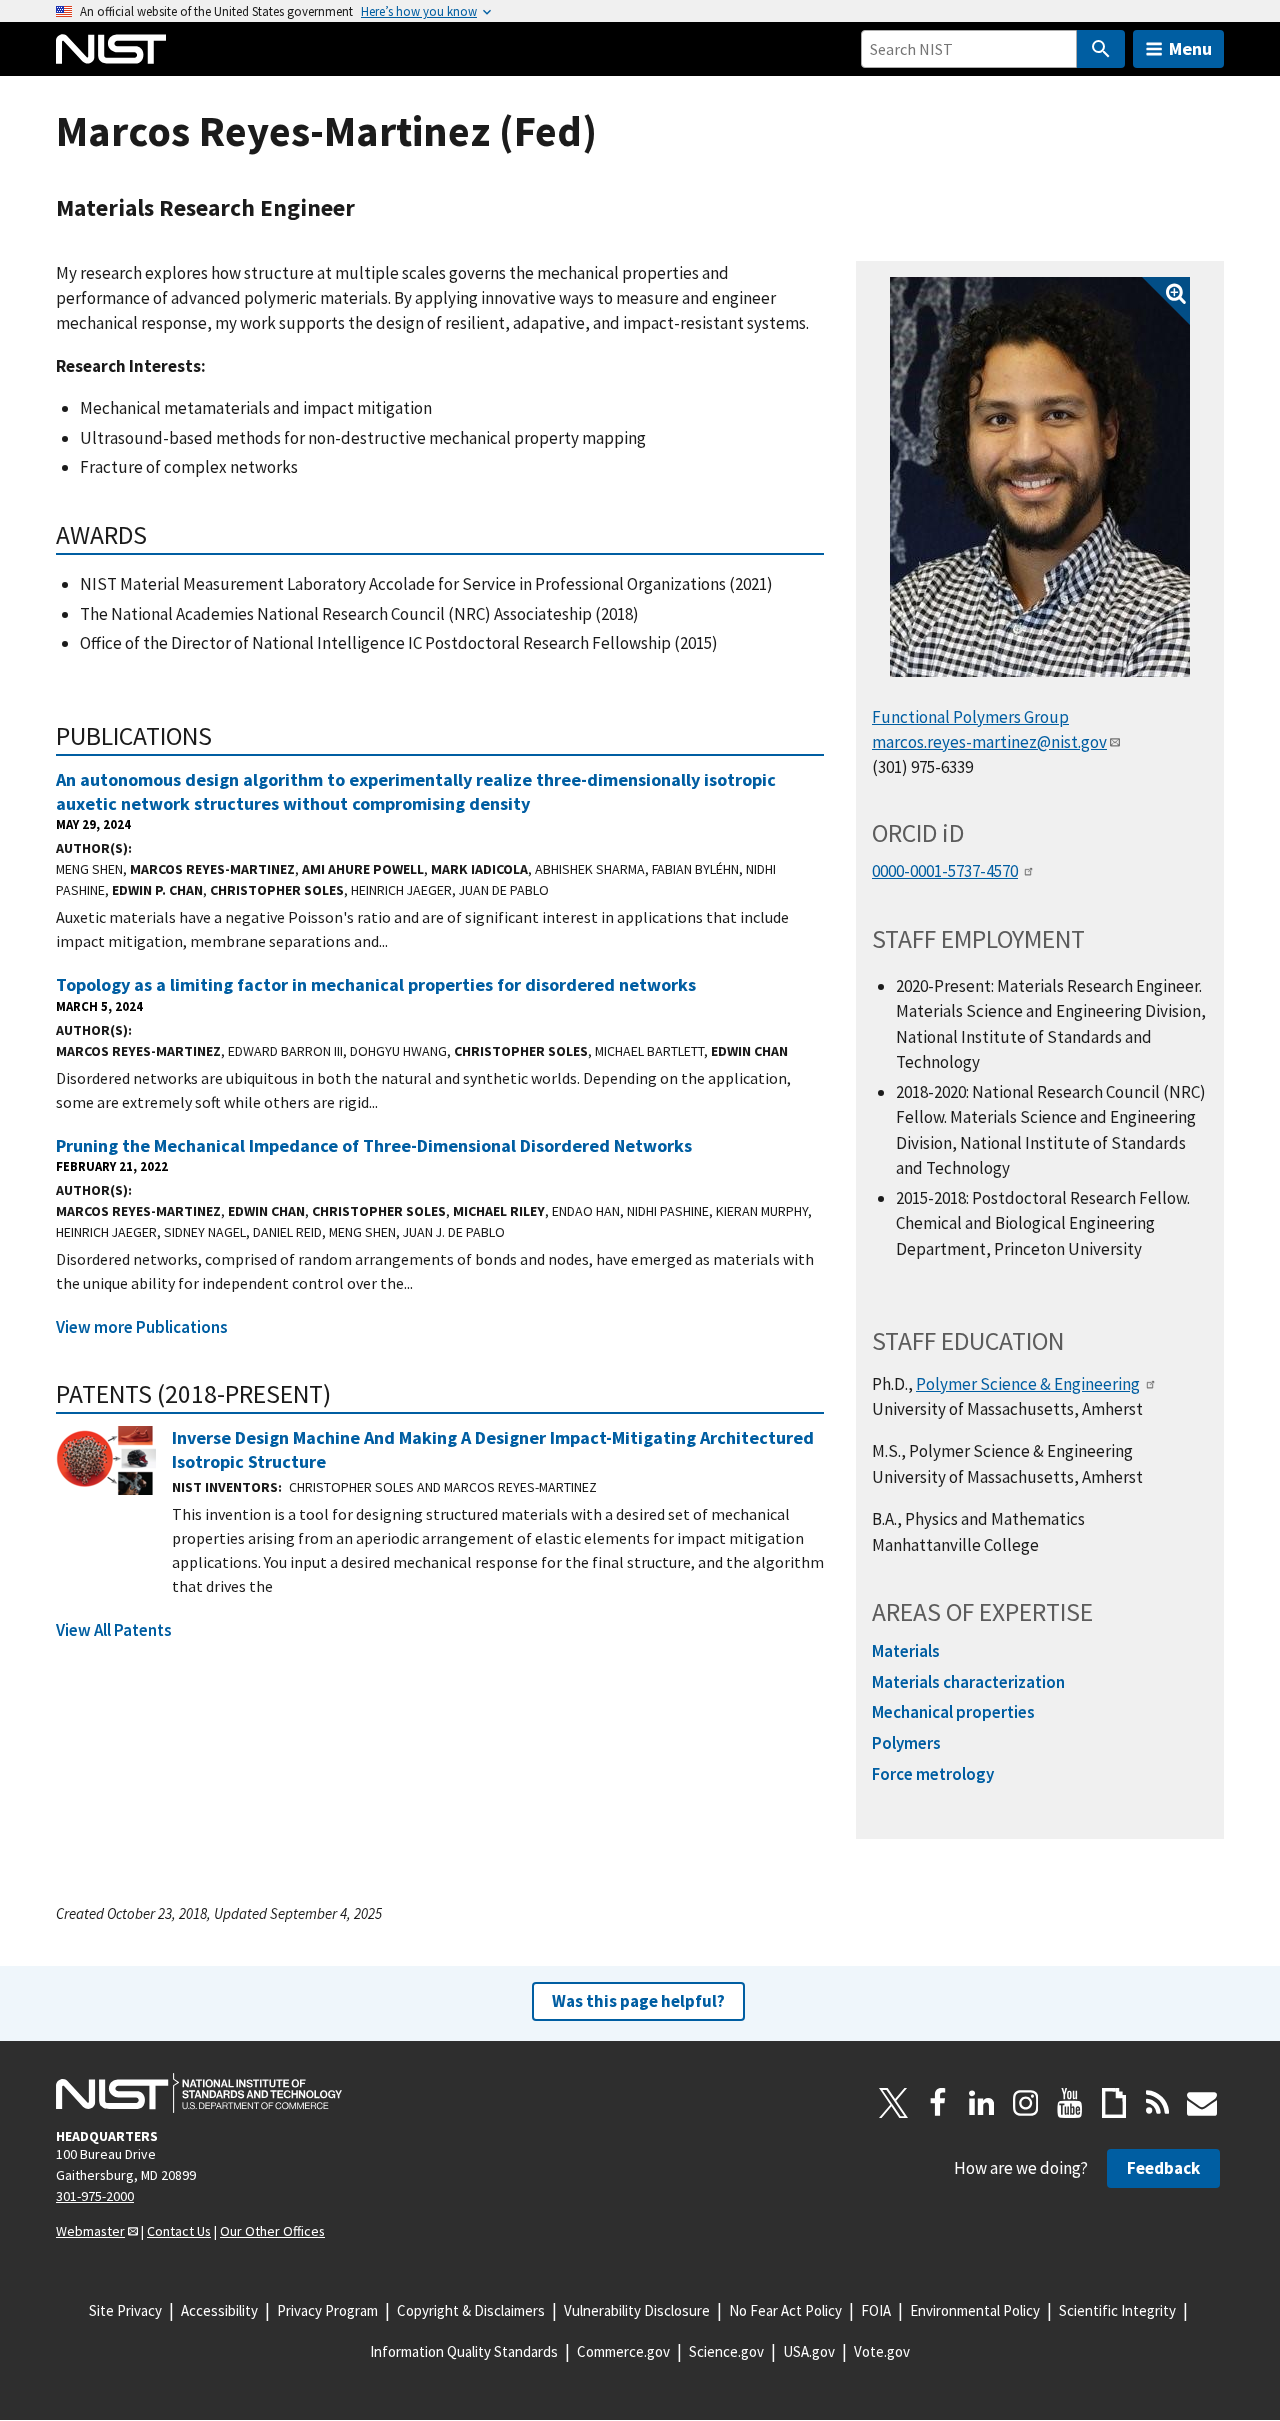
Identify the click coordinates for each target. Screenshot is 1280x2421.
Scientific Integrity (1117, 2310)
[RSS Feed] (1158, 2103)
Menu (1190, 48)
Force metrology (933, 1774)
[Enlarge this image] (1040, 477)
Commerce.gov (623, 2351)
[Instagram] (1026, 2103)
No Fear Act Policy (785, 2310)
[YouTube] (1070, 2103)
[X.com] (894, 2103)
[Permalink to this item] (160, 535)
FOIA (876, 2310)
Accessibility (219, 2310)
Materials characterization (968, 1682)
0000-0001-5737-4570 (945, 871)
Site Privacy (125, 2310)
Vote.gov (882, 2351)
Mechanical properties (953, 1712)
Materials (906, 1651)
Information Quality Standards (464, 2351)
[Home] (111, 49)
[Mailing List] (1202, 2103)
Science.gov (726, 2351)
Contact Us (179, 2231)
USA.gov (809, 2351)
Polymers (906, 1743)
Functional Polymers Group (970, 717)
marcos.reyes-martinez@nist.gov (989, 742)
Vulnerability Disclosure (637, 2310)
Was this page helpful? (638, 2001)
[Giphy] (1114, 2103)
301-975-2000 (95, 2196)
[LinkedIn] (982, 2103)
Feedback (1163, 2168)
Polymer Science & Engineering (1028, 1384)
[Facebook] (938, 2103)
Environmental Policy (975, 2310)
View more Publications (142, 1327)
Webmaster (90, 2231)
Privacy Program (327, 2310)
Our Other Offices (272, 2231)
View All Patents (114, 1630)
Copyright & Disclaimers (471, 2310)
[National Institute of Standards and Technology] (199, 2093)
